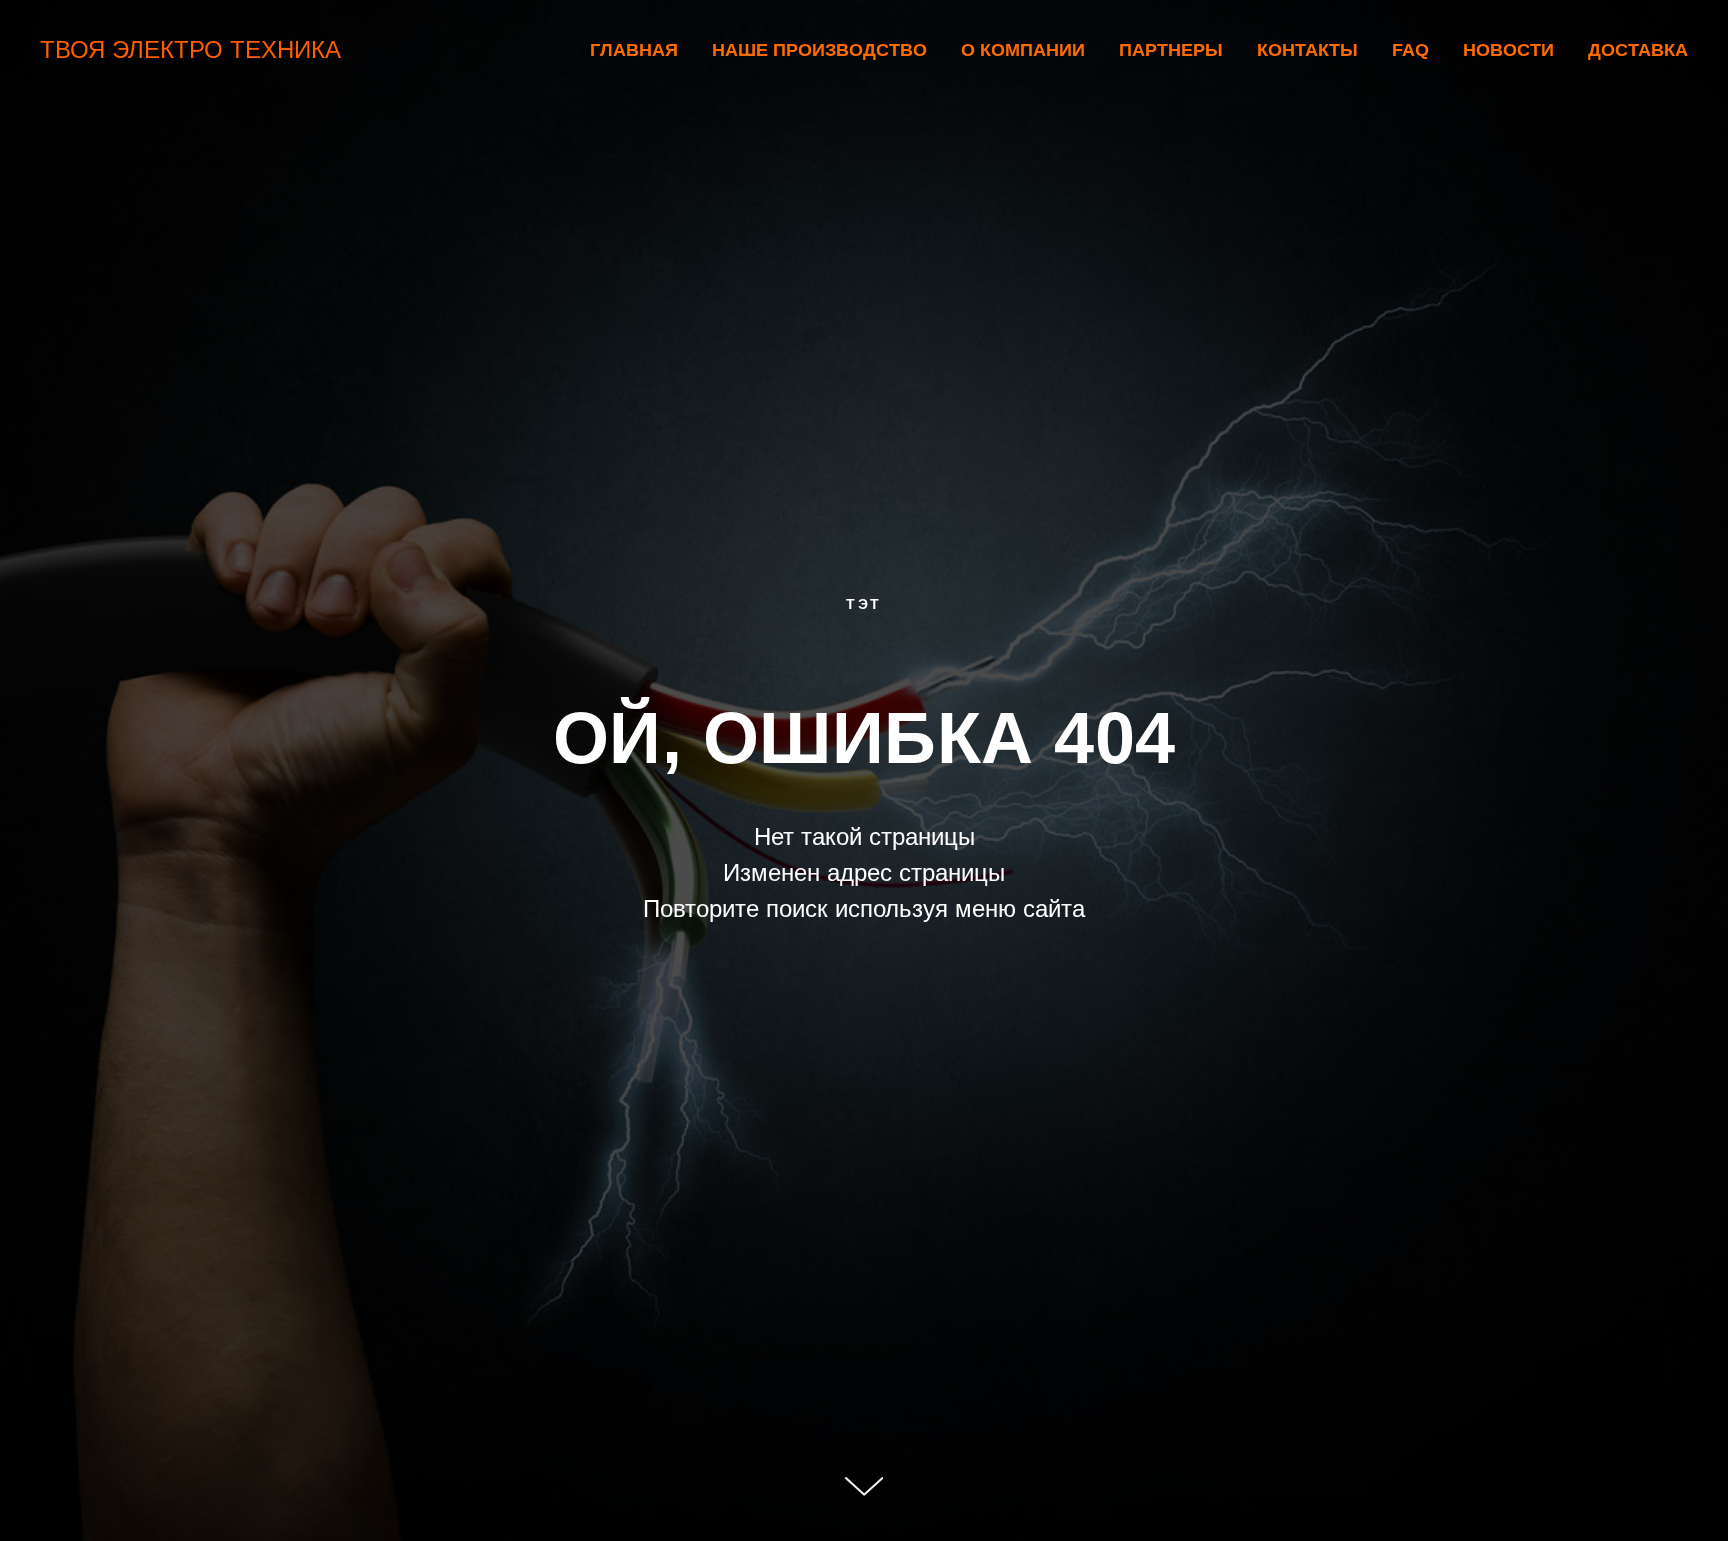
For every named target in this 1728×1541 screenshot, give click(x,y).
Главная (634, 50)
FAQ (1410, 50)
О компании (1023, 50)
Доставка (1638, 50)
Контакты (1307, 50)
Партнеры (1171, 50)
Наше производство (819, 50)
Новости (1508, 50)
